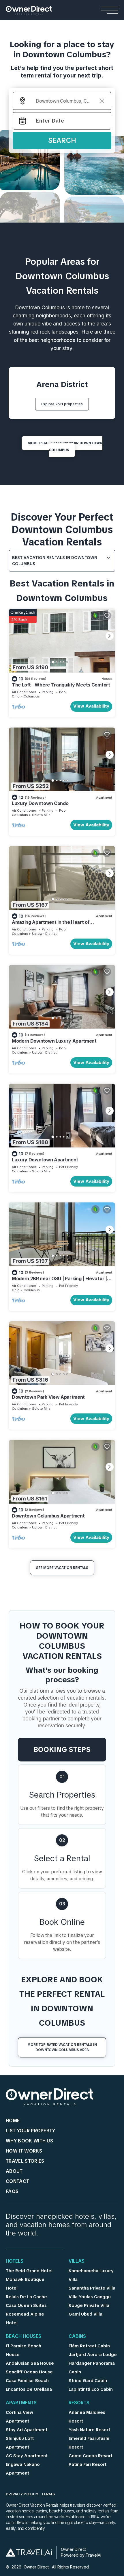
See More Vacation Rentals (62, 1568)
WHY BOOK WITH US (29, 2141)
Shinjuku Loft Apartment (20, 2443)
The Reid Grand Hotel (29, 2271)
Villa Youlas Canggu (90, 2297)
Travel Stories (25, 2161)
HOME (13, 2121)
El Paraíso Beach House (24, 2350)
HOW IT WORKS (24, 2151)
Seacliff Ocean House (29, 2372)
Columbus (32, 696)
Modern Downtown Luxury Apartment (54, 1041)
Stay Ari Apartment (27, 2430)
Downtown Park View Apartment (48, 1397)
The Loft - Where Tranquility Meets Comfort (61, 685)
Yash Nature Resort (89, 2430)
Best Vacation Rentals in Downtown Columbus (55, 561)
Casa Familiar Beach (27, 2381)
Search (62, 140)
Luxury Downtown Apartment (45, 1160)
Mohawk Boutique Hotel (25, 2284)
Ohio (16, 696)
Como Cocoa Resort (91, 2456)
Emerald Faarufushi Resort (89, 2443)
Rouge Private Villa (89, 2305)
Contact (17, 2181)
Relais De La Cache (26, 2297)
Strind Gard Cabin (88, 2381)
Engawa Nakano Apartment (23, 2469)
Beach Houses (24, 2337)
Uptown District (44, 934)
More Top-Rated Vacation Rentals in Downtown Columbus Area (62, 2047)
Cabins (77, 2337)
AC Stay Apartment (27, 2456)
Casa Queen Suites (26, 2305)
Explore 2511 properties (62, 404)
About (14, 2171)
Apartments (21, 2403)
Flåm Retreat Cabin (89, 2346)
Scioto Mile (41, 815)
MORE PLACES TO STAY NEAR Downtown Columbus (65, 447)
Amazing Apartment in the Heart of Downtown (51, 925)
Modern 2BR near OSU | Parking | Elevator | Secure (59, 1281)
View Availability (91, 706)
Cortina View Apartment (19, 2417)
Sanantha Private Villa (92, 2288)
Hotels (15, 2262)
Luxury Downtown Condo (40, 803)
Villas (77, 2262)
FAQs (12, 2191)
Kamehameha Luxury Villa (91, 2275)
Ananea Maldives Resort (87, 2417)
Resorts (79, 2403)
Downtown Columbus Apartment (48, 1516)
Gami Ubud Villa (86, 2314)
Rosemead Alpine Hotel (25, 2318)
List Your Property (31, 2131)
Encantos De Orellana (29, 2389)
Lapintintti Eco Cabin (91, 2389)
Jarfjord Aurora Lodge (93, 2355)
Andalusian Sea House (30, 2363)
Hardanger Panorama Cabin (92, 2368)
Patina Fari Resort (88, 2464)
